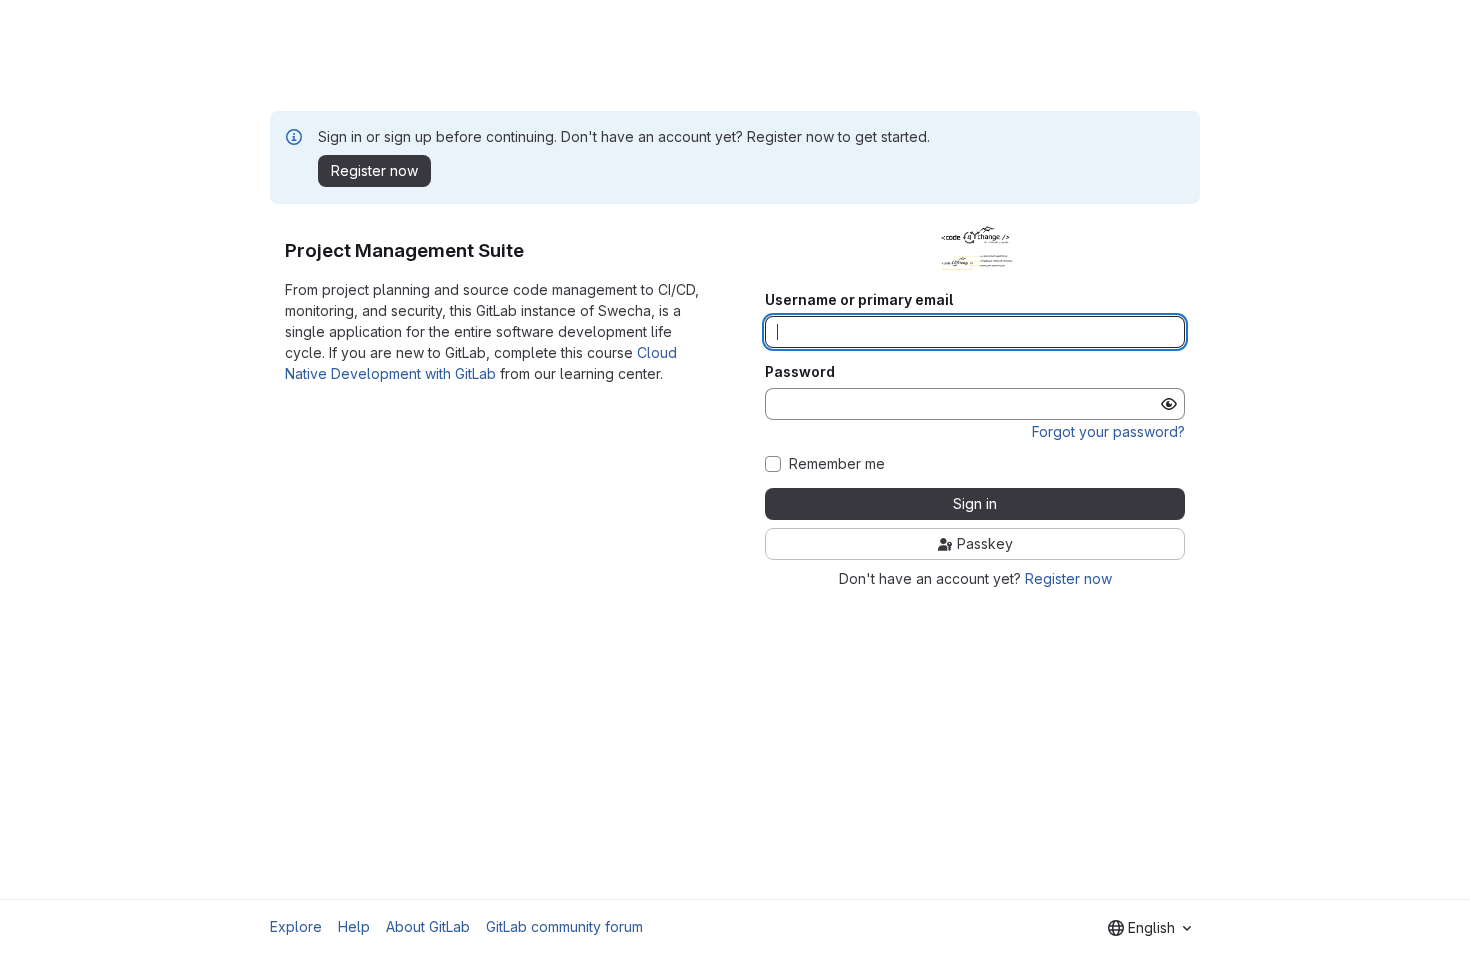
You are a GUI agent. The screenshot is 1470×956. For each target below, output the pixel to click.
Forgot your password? (1108, 431)
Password (800, 372)
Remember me (837, 464)
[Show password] (1169, 404)
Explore (296, 926)
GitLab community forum (564, 926)
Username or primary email (859, 300)
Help (354, 926)
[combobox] (1149, 928)
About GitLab (428, 926)
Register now (1068, 578)
